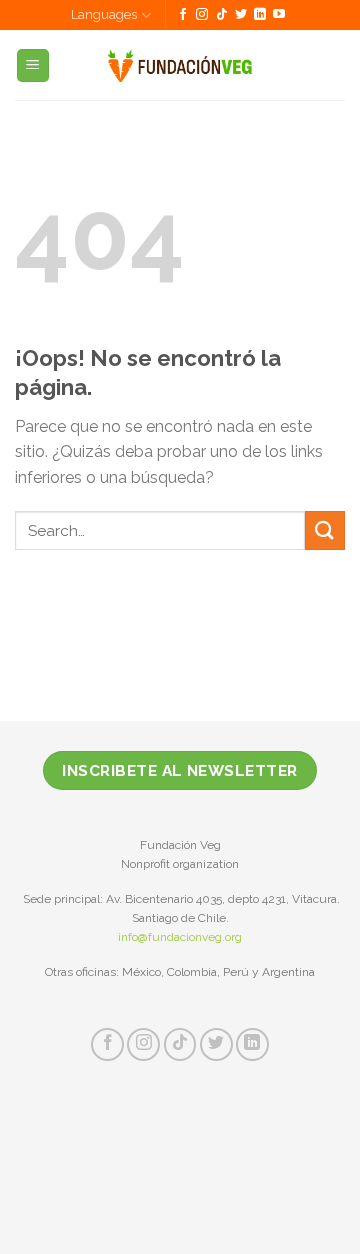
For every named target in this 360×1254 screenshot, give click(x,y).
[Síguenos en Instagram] (202, 15)
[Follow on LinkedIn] (260, 15)
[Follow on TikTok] (222, 15)
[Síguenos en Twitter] (241, 15)
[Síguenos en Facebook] (183, 15)
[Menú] (33, 65)
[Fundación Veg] (180, 65)
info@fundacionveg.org (180, 937)
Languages (104, 14)
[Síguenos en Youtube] (279, 15)
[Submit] (325, 530)
